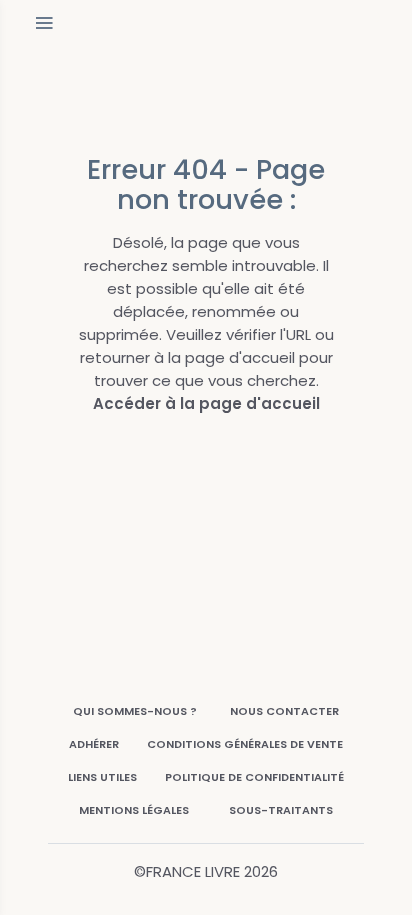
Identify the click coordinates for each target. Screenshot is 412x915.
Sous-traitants (281, 810)
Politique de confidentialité (254, 777)
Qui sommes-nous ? (135, 711)
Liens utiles (102, 777)
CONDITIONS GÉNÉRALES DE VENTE (245, 744)
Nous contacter (284, 711)
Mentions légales (134, 810)
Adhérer (94, 744)
